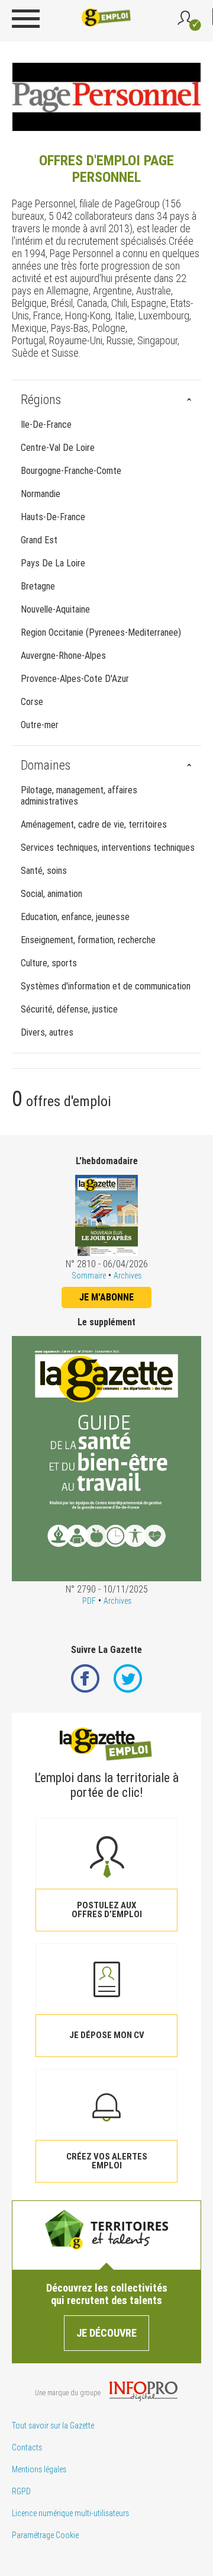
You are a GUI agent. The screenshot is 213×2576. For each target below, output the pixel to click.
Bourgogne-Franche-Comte (71, 471)
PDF (89, 1601)
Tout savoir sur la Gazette (53, 2426)
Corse (32, 702)
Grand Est (39, 540)
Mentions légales (39, 2469)
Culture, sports (49, 963)
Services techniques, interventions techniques (108, 848)
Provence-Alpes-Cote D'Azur (75, 679)
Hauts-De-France (53, 517)
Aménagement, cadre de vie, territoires (94, 824)
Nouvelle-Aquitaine (55, 609)
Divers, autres (47, 1032)
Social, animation (51, 894)
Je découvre (106, 2333)
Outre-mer (40, 725)
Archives (128, 1276)
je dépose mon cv (107, 2035)
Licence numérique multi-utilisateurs (70, 2513)
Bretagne (38, 586)
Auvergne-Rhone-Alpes (63, 656)
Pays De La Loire (53, 563)
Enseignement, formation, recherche (88, 940)
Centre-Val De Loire (58, 448)
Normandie (41, 494)
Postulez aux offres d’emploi (107, 1910)
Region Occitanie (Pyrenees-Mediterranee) (101, 632)
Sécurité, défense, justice (69, 1009)
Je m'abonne (106, 1297)
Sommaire (89, 1276)
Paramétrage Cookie (45, 2535)
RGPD (21, 2491)
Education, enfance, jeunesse (75, 917)
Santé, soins (44, 871)
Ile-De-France (46, 424)
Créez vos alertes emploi (107, 2161)
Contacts (27, 2447)
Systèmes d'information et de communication (106, 986)
